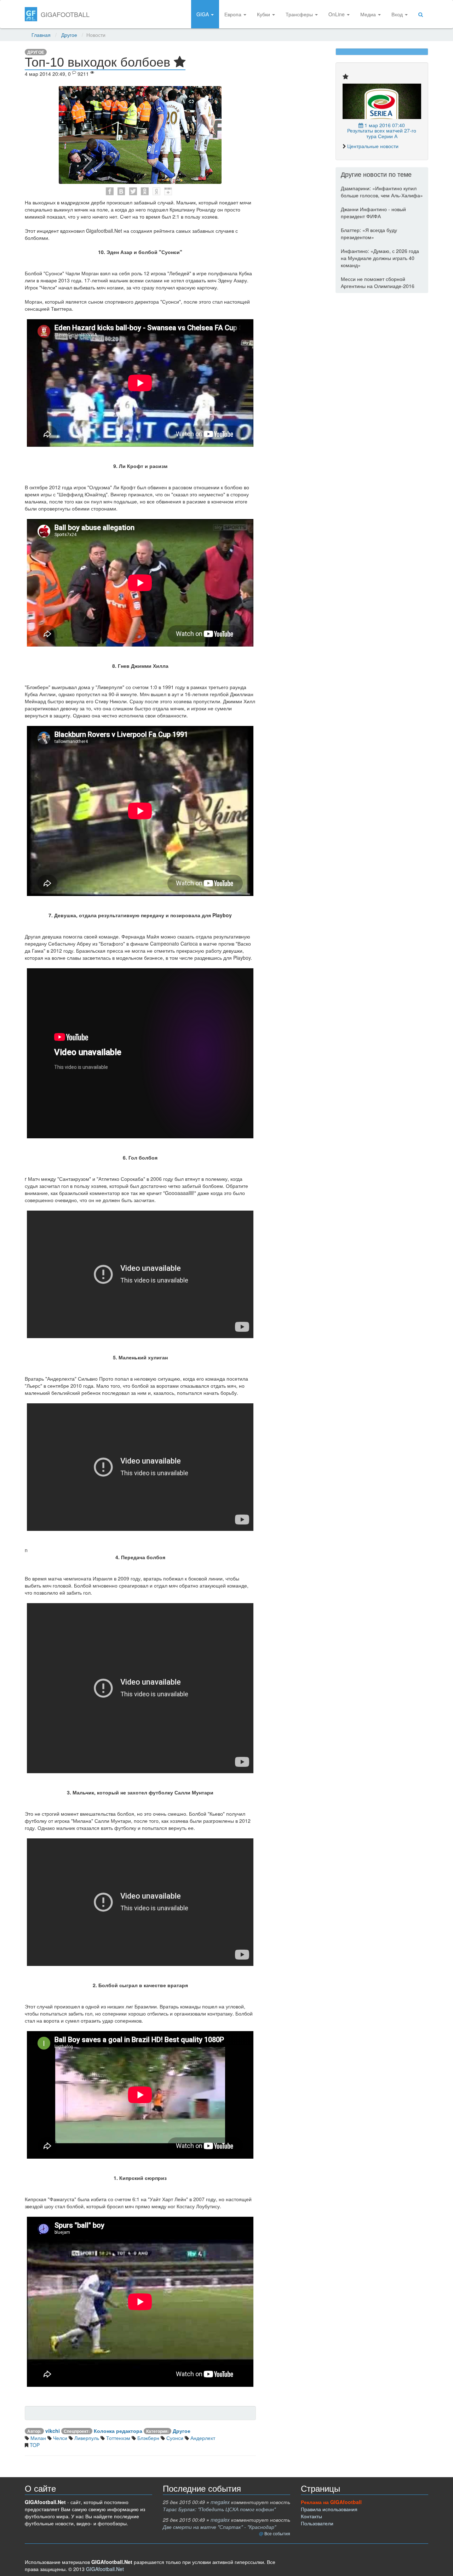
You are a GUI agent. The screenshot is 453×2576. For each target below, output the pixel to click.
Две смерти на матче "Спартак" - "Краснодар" (219, 2527)
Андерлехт (202, 2438)
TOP (34, 2445)
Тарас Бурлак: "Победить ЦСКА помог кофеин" (219, 2509)
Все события (277, 2533)
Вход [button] (398, 14)
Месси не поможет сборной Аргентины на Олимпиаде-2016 (378, 282)
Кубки (264, 14)
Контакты (311, 2516)
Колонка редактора (118, 2431)
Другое (69, 35)
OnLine (337, 14)
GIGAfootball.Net (105, 2569)
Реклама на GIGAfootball (331, 2502)
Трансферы (300, 14)
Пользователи (317, 2523)
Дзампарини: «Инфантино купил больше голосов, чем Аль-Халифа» (382, 192)
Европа (234, 14)
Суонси (174, 2438)
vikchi (53, 2431)
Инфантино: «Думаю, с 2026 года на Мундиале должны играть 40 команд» (380, 258)
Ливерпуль (86, 2438)
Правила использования (329, 2509)
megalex (220, 2502)
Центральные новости (373, 146)
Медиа (369, 14)
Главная (41, 35)
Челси (59, 2438)
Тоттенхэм (117, 2438)
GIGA (203, 14)
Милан (38, 2438)
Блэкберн (148, 2438)
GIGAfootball (65, 14)
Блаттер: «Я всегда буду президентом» (369, 233)
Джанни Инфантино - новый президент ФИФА (373, 213)
